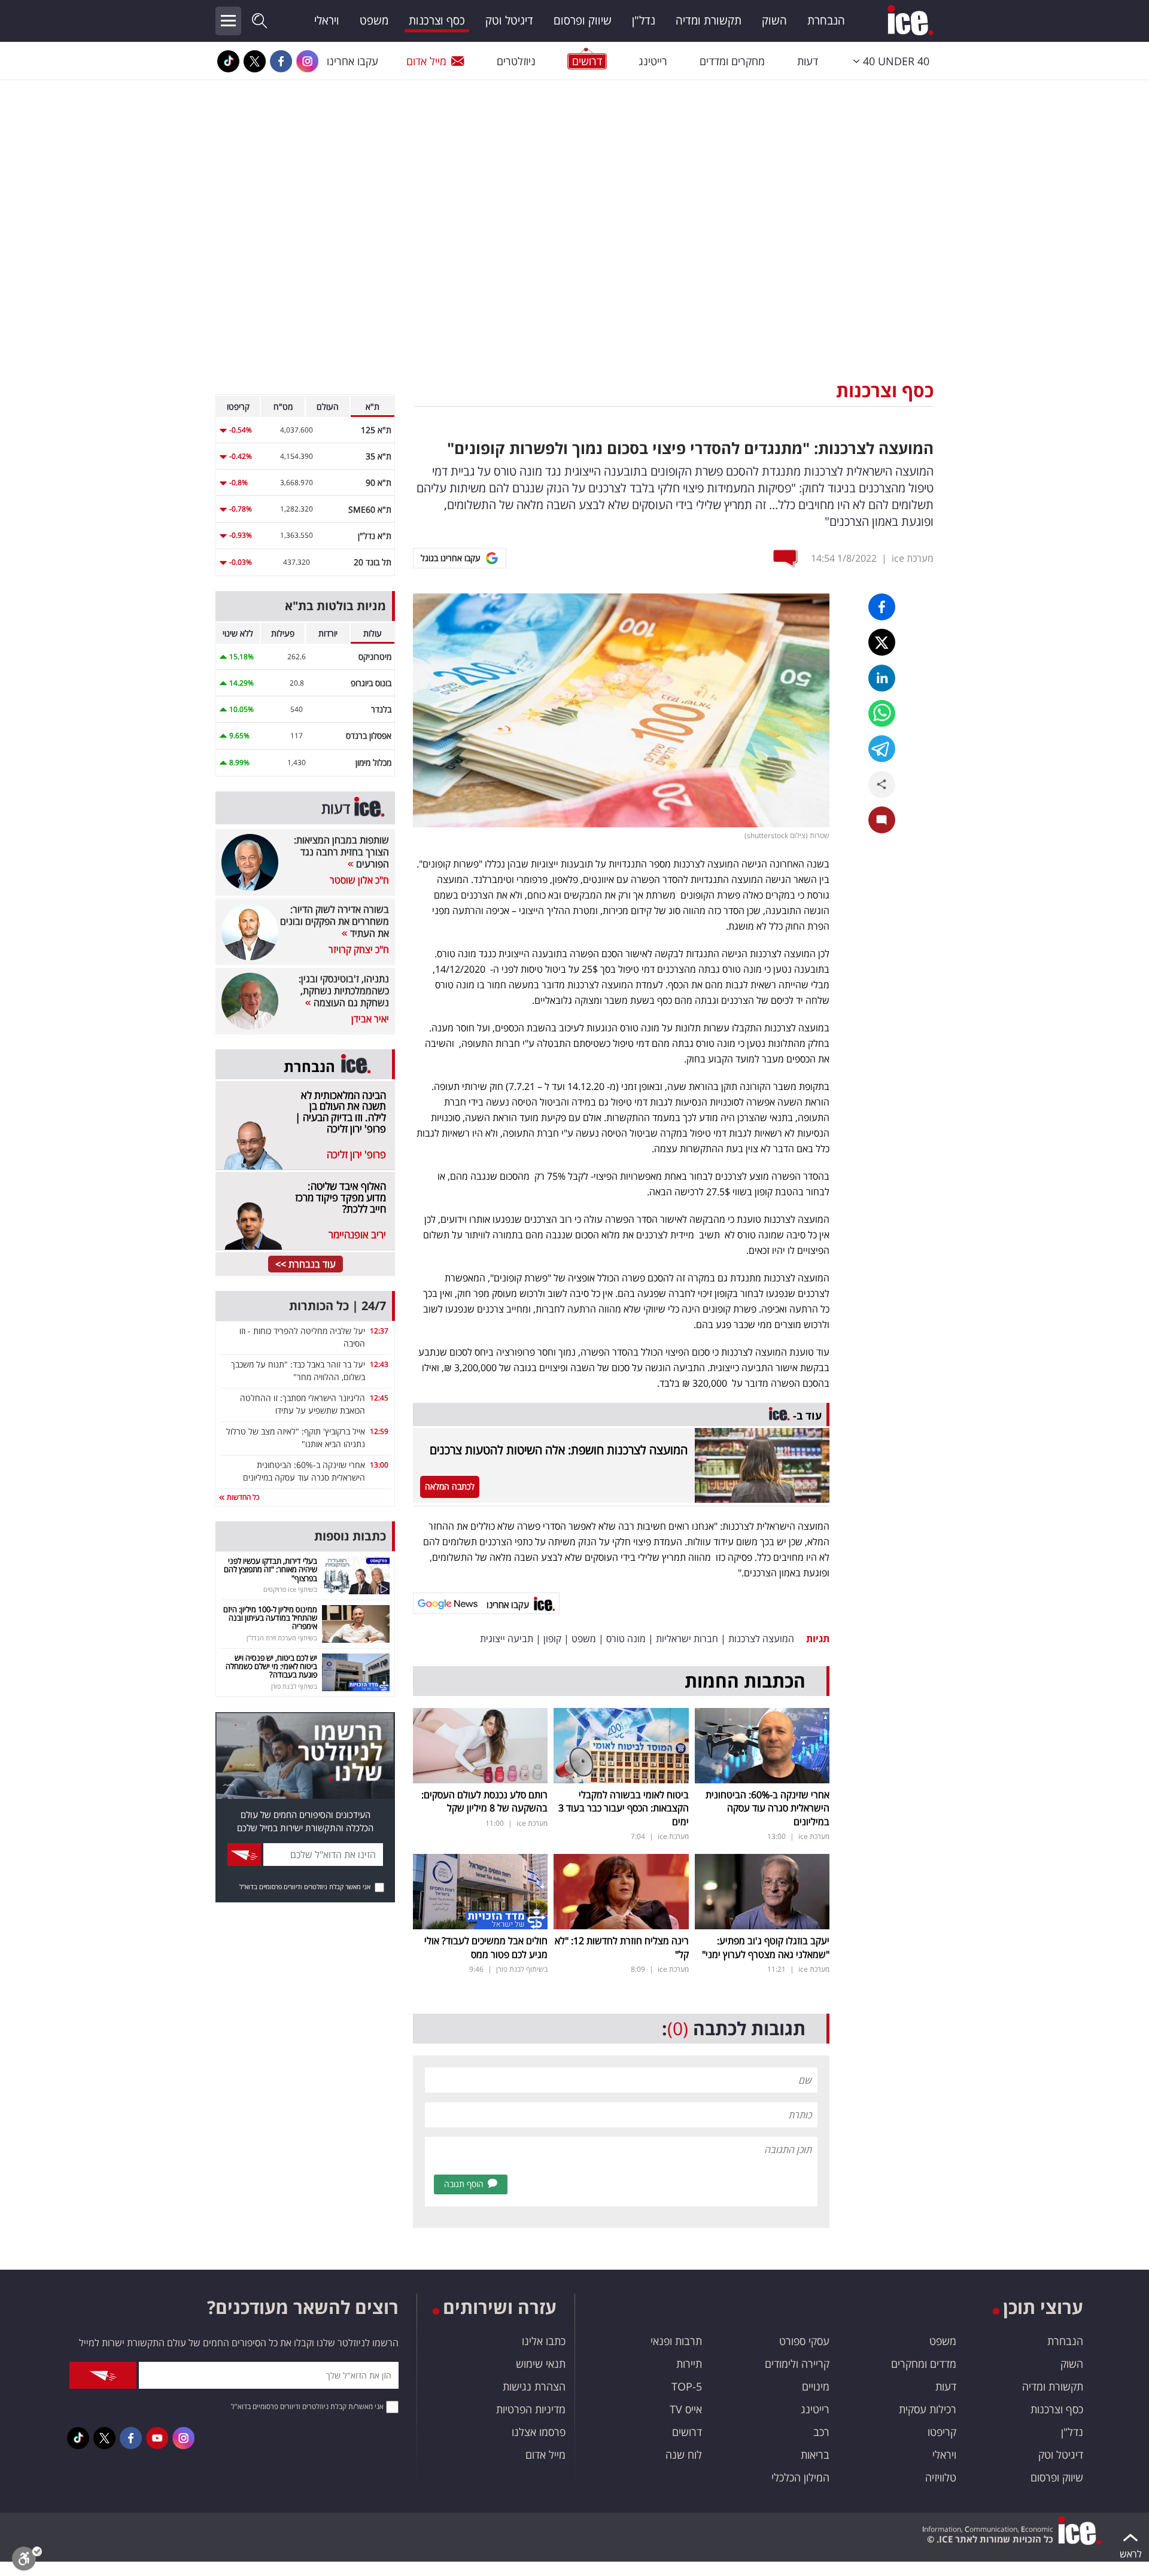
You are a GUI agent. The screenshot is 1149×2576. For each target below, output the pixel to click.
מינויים (816, 2386)
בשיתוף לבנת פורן (522, 1969)
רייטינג (653, 61)
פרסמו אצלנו (539, 2432)
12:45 (379, 1398)
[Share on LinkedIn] (882, 678)
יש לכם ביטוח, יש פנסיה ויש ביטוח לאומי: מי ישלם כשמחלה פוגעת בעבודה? (271, 1666)
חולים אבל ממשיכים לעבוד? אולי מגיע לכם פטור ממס (486, 1947)
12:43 (379, 1364)
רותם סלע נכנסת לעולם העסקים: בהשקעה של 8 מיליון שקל (484, 1801)
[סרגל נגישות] (27, 2561)
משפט (374, 20)
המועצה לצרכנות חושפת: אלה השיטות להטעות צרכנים (559, 1450)
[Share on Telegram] (882, 749)
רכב (821, 2432)
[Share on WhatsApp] (882, 713)
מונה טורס (626, 1639)
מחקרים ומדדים (732, 61)
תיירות (689, 2364)
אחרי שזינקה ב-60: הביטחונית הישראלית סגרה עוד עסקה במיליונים (767, 1808)
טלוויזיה (941, 2477)
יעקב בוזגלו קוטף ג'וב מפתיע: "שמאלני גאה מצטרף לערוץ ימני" (766, 1947)
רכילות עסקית (928, 2409)
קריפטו (942, 2432)
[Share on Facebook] (882, 607)
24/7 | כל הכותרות (338, 1306)
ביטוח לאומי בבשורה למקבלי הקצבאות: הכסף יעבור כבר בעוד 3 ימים (624, 1808)
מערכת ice (913, 558)
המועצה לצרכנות (761, 1639)
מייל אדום (426, 61)
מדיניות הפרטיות (531, 2409)
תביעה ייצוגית (507, 1639)
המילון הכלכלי (800, 2477)
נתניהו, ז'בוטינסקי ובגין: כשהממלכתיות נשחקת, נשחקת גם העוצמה (344, 991)
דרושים (687, 2432)
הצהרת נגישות (534, 2386)
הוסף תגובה (464, 2184)
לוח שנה (684, 2455)
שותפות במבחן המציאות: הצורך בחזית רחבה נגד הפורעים (341, 852)
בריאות (815, 2455)
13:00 (379, 1465)
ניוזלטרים (516, 61)
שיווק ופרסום (583, 20)
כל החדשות (242, 1497)
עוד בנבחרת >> (306, 1264)
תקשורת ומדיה (709, 20)
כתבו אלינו (544, 2341)
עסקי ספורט (804, 2341)
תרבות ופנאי (676, 2341)
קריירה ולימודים (797, 2364)
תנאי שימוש (541, 2364)
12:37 (379, 1331)
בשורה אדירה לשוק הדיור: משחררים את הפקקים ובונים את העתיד (335, 921)
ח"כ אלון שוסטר (359, 880)
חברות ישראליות (687, 1639)
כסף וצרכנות (437, 20)
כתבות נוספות (350, 1536)
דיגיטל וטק (509, 20)
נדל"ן (644, 20)
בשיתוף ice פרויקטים (290, 1589)
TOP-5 (687, 2386)
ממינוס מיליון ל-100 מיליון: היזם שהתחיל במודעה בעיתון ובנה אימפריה (270, 1618)
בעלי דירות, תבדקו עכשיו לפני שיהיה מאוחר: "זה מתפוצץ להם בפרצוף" (270, 1569)
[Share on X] (882, 642)
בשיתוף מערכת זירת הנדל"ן (282, 1638)
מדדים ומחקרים (924, 2364)
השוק (774, 20)
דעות (808, 61)
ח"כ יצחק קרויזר (359, 949)
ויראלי (327, 20)
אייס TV (686, 2409)
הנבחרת (826, 20)
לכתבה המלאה (450, 1486)
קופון (552, 1639)
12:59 (379, 1431)
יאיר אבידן (370, 1019)
